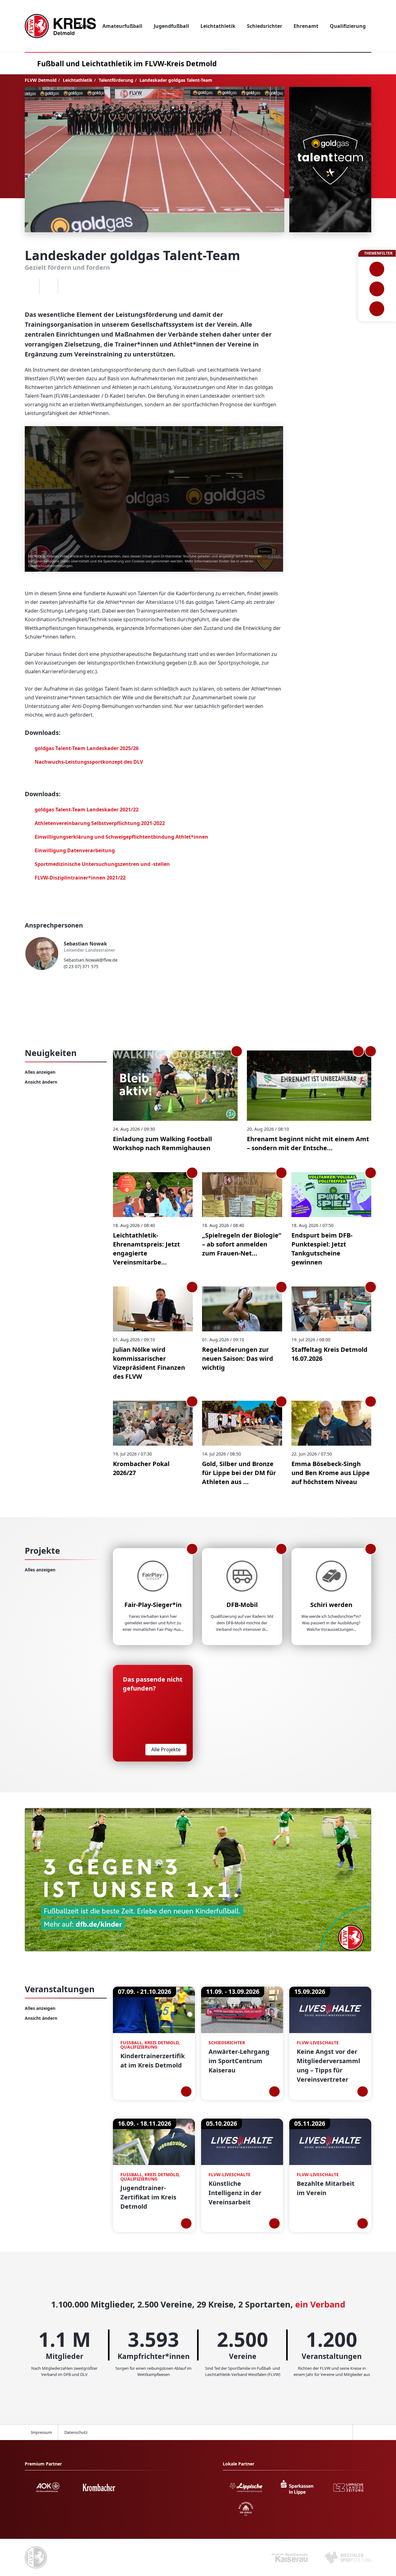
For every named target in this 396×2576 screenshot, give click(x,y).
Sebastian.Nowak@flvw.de (91, 960)
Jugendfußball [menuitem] (171, 26)
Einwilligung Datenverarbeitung (75, 850)
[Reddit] (67, 286)
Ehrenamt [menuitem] (306, 26)
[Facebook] (30, 286)
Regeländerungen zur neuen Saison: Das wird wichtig (238, 1358)
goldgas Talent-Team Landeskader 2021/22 (87, 810)
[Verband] (377, 309)
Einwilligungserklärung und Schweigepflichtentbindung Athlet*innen (121, 837)
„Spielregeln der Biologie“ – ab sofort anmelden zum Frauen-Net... (242, 1244)
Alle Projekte (166, 1749)
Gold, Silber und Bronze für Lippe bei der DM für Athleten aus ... (239, 1473)
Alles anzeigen (40, 1072)
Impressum (41, 2432)
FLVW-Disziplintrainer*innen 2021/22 (80, 878)
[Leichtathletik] (377, 289)
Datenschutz (76, 2432)
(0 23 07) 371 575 (81, 966)
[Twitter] (49, 286)
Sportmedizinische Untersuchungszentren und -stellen (102, 864)
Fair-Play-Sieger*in (153, 1605)
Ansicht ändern (41, 1082)
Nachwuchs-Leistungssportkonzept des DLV (89, 762)
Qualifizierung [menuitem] (348, 26)
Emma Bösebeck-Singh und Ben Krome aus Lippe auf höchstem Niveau (331, 1473)
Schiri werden (331, 1605)
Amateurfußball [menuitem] (122, 26)
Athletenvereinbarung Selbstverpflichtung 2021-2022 (100, 823)
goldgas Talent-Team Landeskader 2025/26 (87, 748)
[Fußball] (377, 269)
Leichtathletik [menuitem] (218, 26)
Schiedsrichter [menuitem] (265, 26)
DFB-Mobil (242, 1605)
